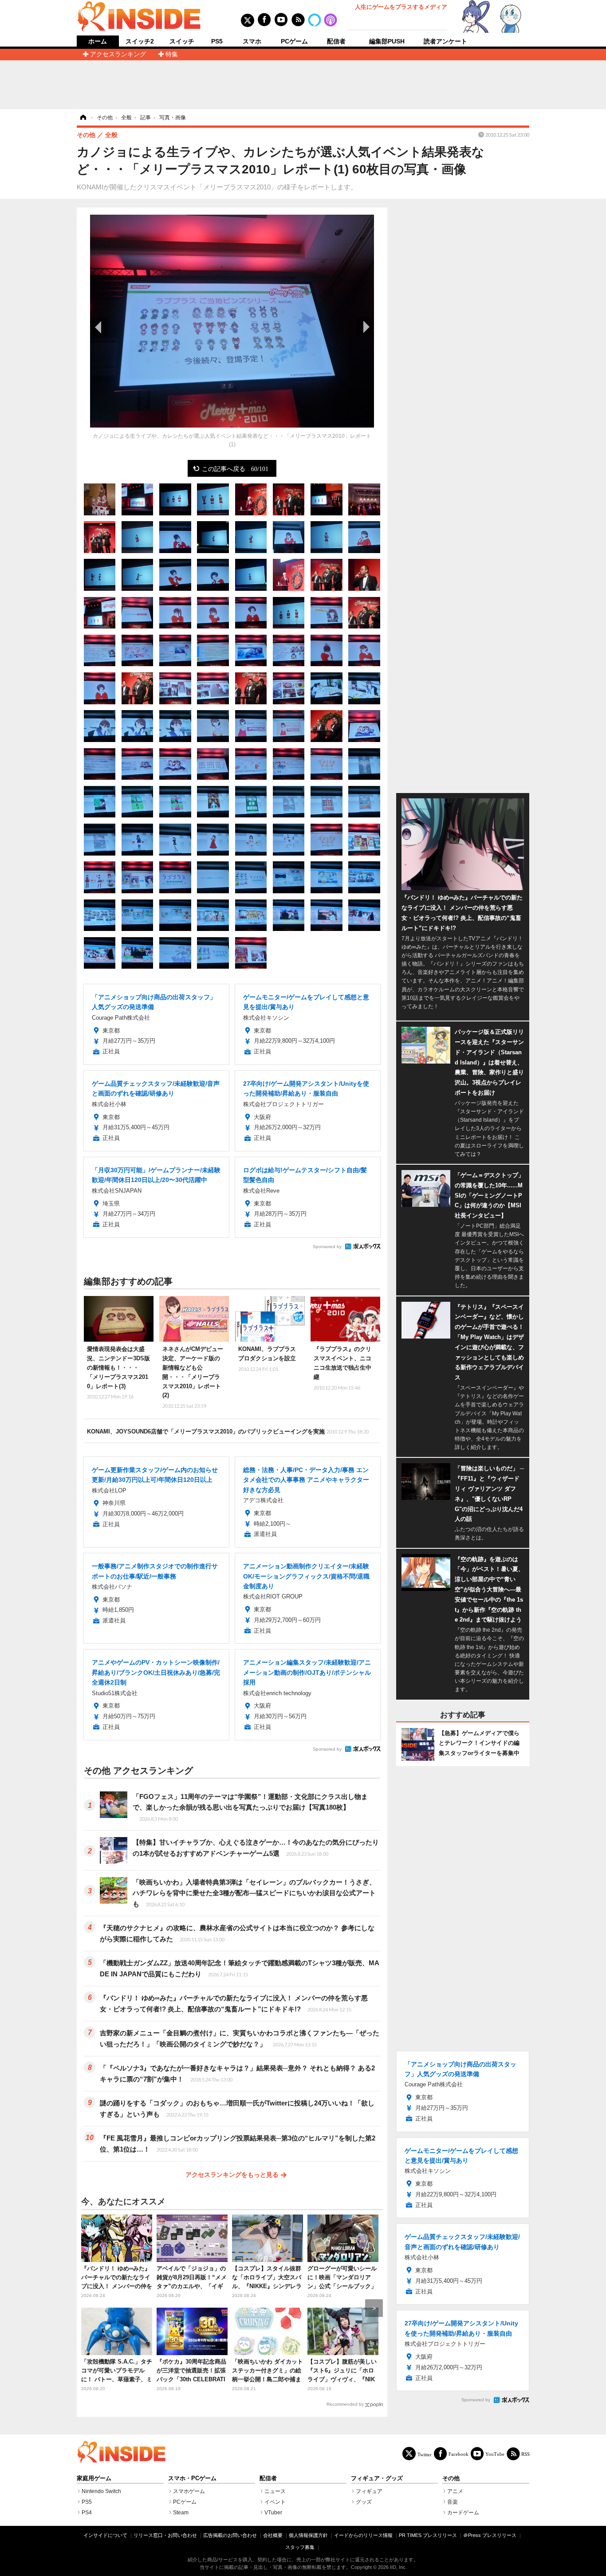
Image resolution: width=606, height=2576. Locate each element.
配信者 (336, 41)
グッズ (364, 2502)
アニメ (455, 2491)
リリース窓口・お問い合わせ (165, 2535)
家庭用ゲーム (94, 2478)
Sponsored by (327, 1247)
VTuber (273, 2513)
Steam (181, 2513)
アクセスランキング (118, 54)
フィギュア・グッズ (377, 2478)
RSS (525, 2454)
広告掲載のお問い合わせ (230, 2535)
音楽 (453, 2502)
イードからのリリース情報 (363, 2535)
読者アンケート (445, 41)
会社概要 (273, 2535)
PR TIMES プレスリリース (428, 2535)
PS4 (87, 2513)
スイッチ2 (140, 41)
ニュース (275, 2491)
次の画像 (365, 327)
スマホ (252, 41)
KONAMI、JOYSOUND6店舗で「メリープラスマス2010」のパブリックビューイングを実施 (228, 1431)
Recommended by (345, 2404)
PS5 (217, 41)
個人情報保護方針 (308, 2535)
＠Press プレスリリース (490, 2535)
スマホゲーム (189, 2491)
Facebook (458, 2454)
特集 (172, 54)
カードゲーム (463, 2513)
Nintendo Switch (101, 2491)
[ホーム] (83, 118)
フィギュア (369, 2491)
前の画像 (99, 327)
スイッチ (182, 41)
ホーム (98, 41)
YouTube (495, 2454)
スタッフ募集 (300, 2547)
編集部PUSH (387, 41)
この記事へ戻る (235, 468)
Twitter (425, 2454)
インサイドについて (105, 2535)
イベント (275, 2502)
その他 (451, 2478)
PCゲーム (294, 41)
